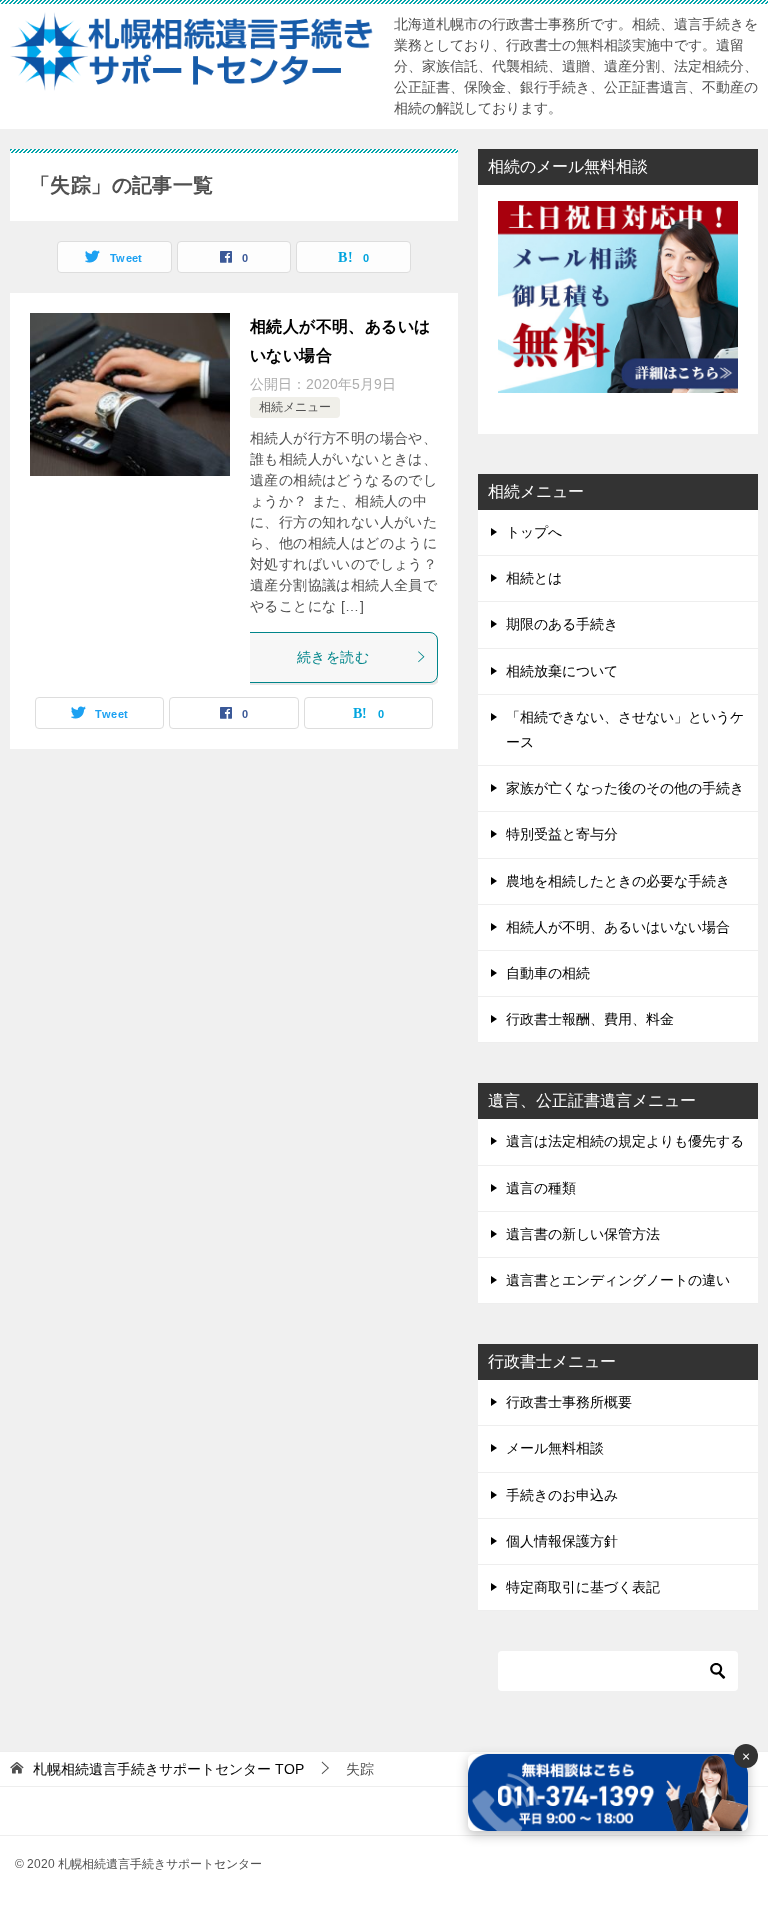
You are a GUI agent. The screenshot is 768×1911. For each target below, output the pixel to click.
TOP (168, 1769)
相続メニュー (295, 407)
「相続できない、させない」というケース (625, 729)
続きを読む (333, 657)
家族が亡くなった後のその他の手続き (625, 788)
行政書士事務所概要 (569, 1402)
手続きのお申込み (562, 1495)
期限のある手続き (562, 624)
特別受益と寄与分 (562, 834)
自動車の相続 (548, 973)
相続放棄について (562, 671)
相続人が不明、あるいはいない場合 (618, 927)
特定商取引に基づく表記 (583, 1587)
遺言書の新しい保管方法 (583, 1234)
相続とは (534, 578)
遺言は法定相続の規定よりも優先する (625, 1141)
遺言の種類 (541, 1188)
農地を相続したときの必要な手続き (618, 881)
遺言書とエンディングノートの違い (618, 1280)
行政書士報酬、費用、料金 (590, 1019)
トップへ (534, 532)
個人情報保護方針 (562, 1541)
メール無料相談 (555, 1448)
